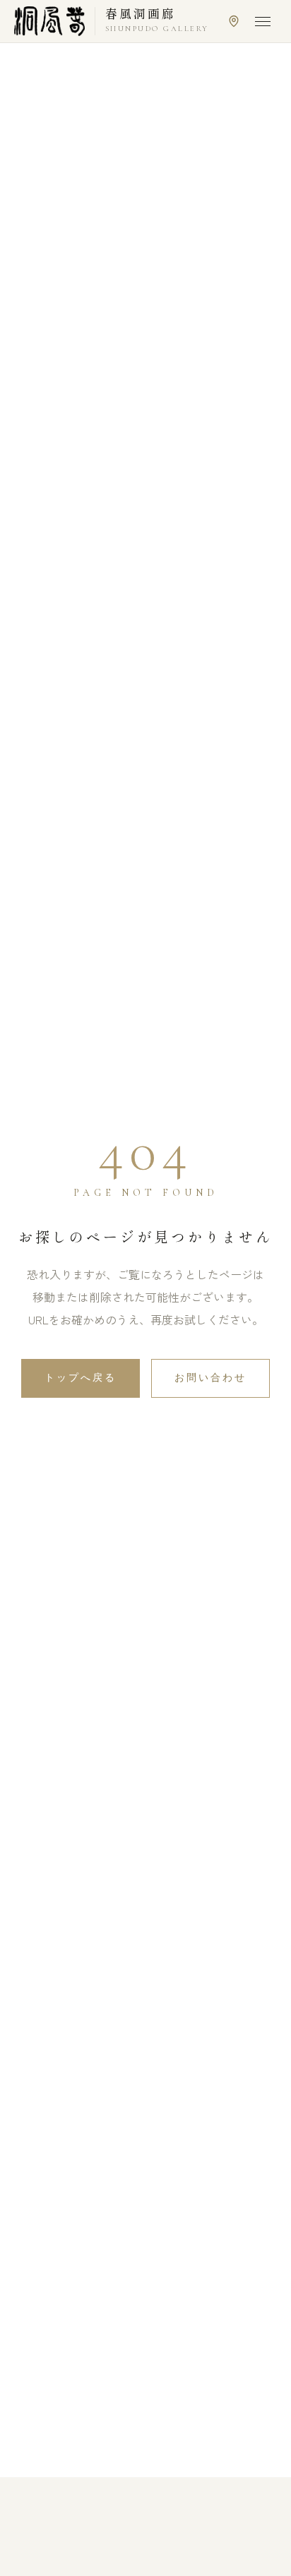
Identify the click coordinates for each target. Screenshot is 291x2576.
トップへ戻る (81, 1378)
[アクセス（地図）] (234, 21)
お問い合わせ (210, 1378)
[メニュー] (263, 21)
